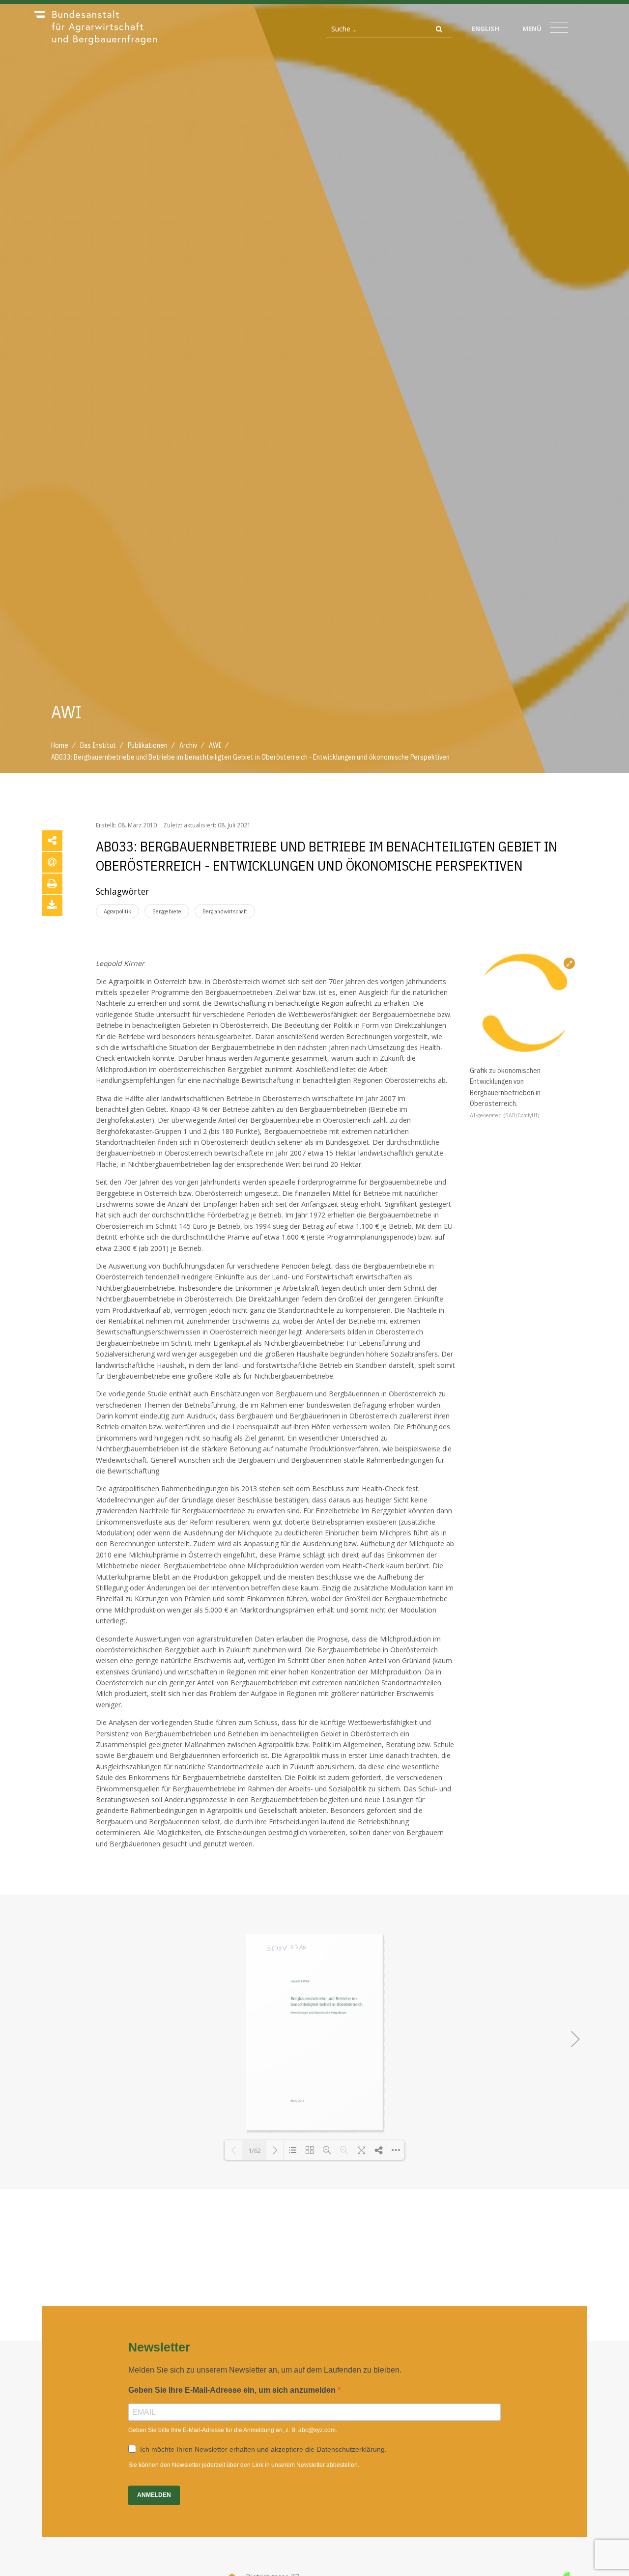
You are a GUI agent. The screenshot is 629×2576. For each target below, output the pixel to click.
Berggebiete (167, 911)
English (486, 28)
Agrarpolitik (117, 911)
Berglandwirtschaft (225, 911)
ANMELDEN (154, 2495)
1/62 (255, 2151)
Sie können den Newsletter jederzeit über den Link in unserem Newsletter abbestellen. (244, 2465)
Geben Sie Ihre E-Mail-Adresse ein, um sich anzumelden (233, 2390)
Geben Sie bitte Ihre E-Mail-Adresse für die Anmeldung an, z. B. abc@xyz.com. (233, 2430)
